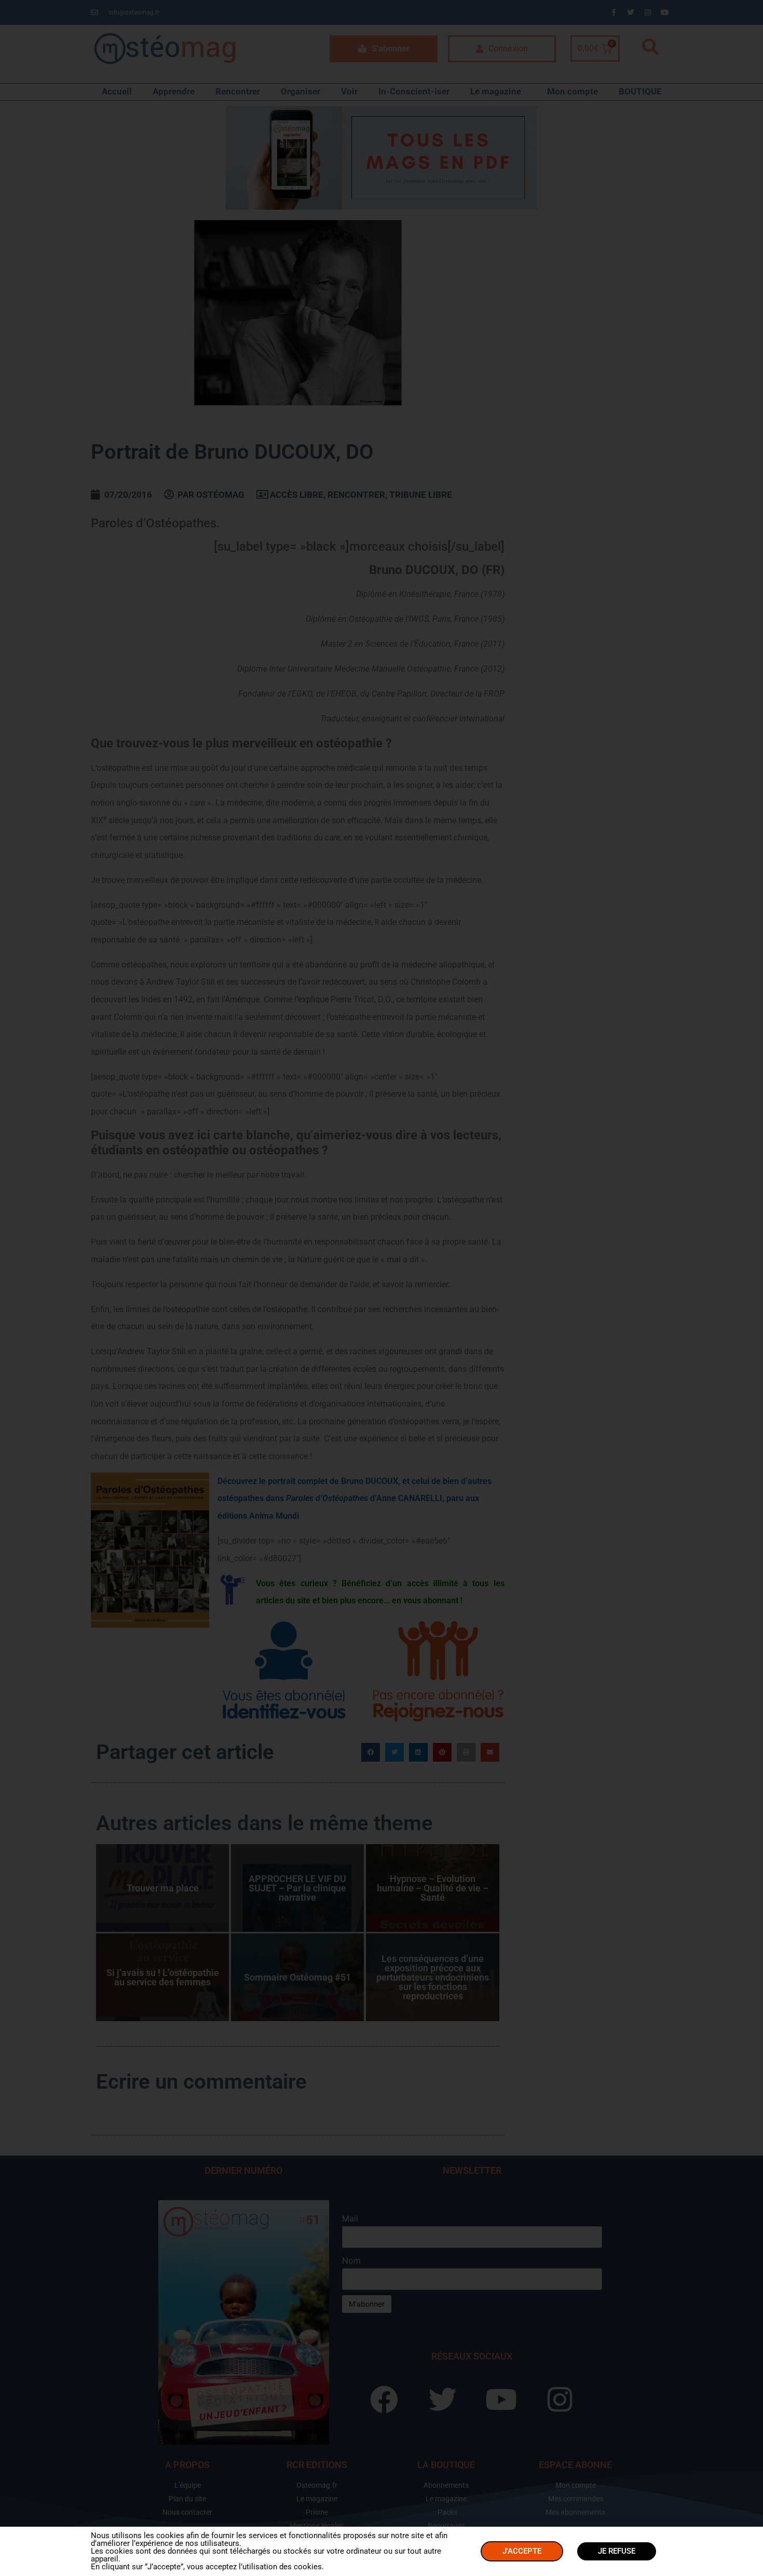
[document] (382, 1288)
